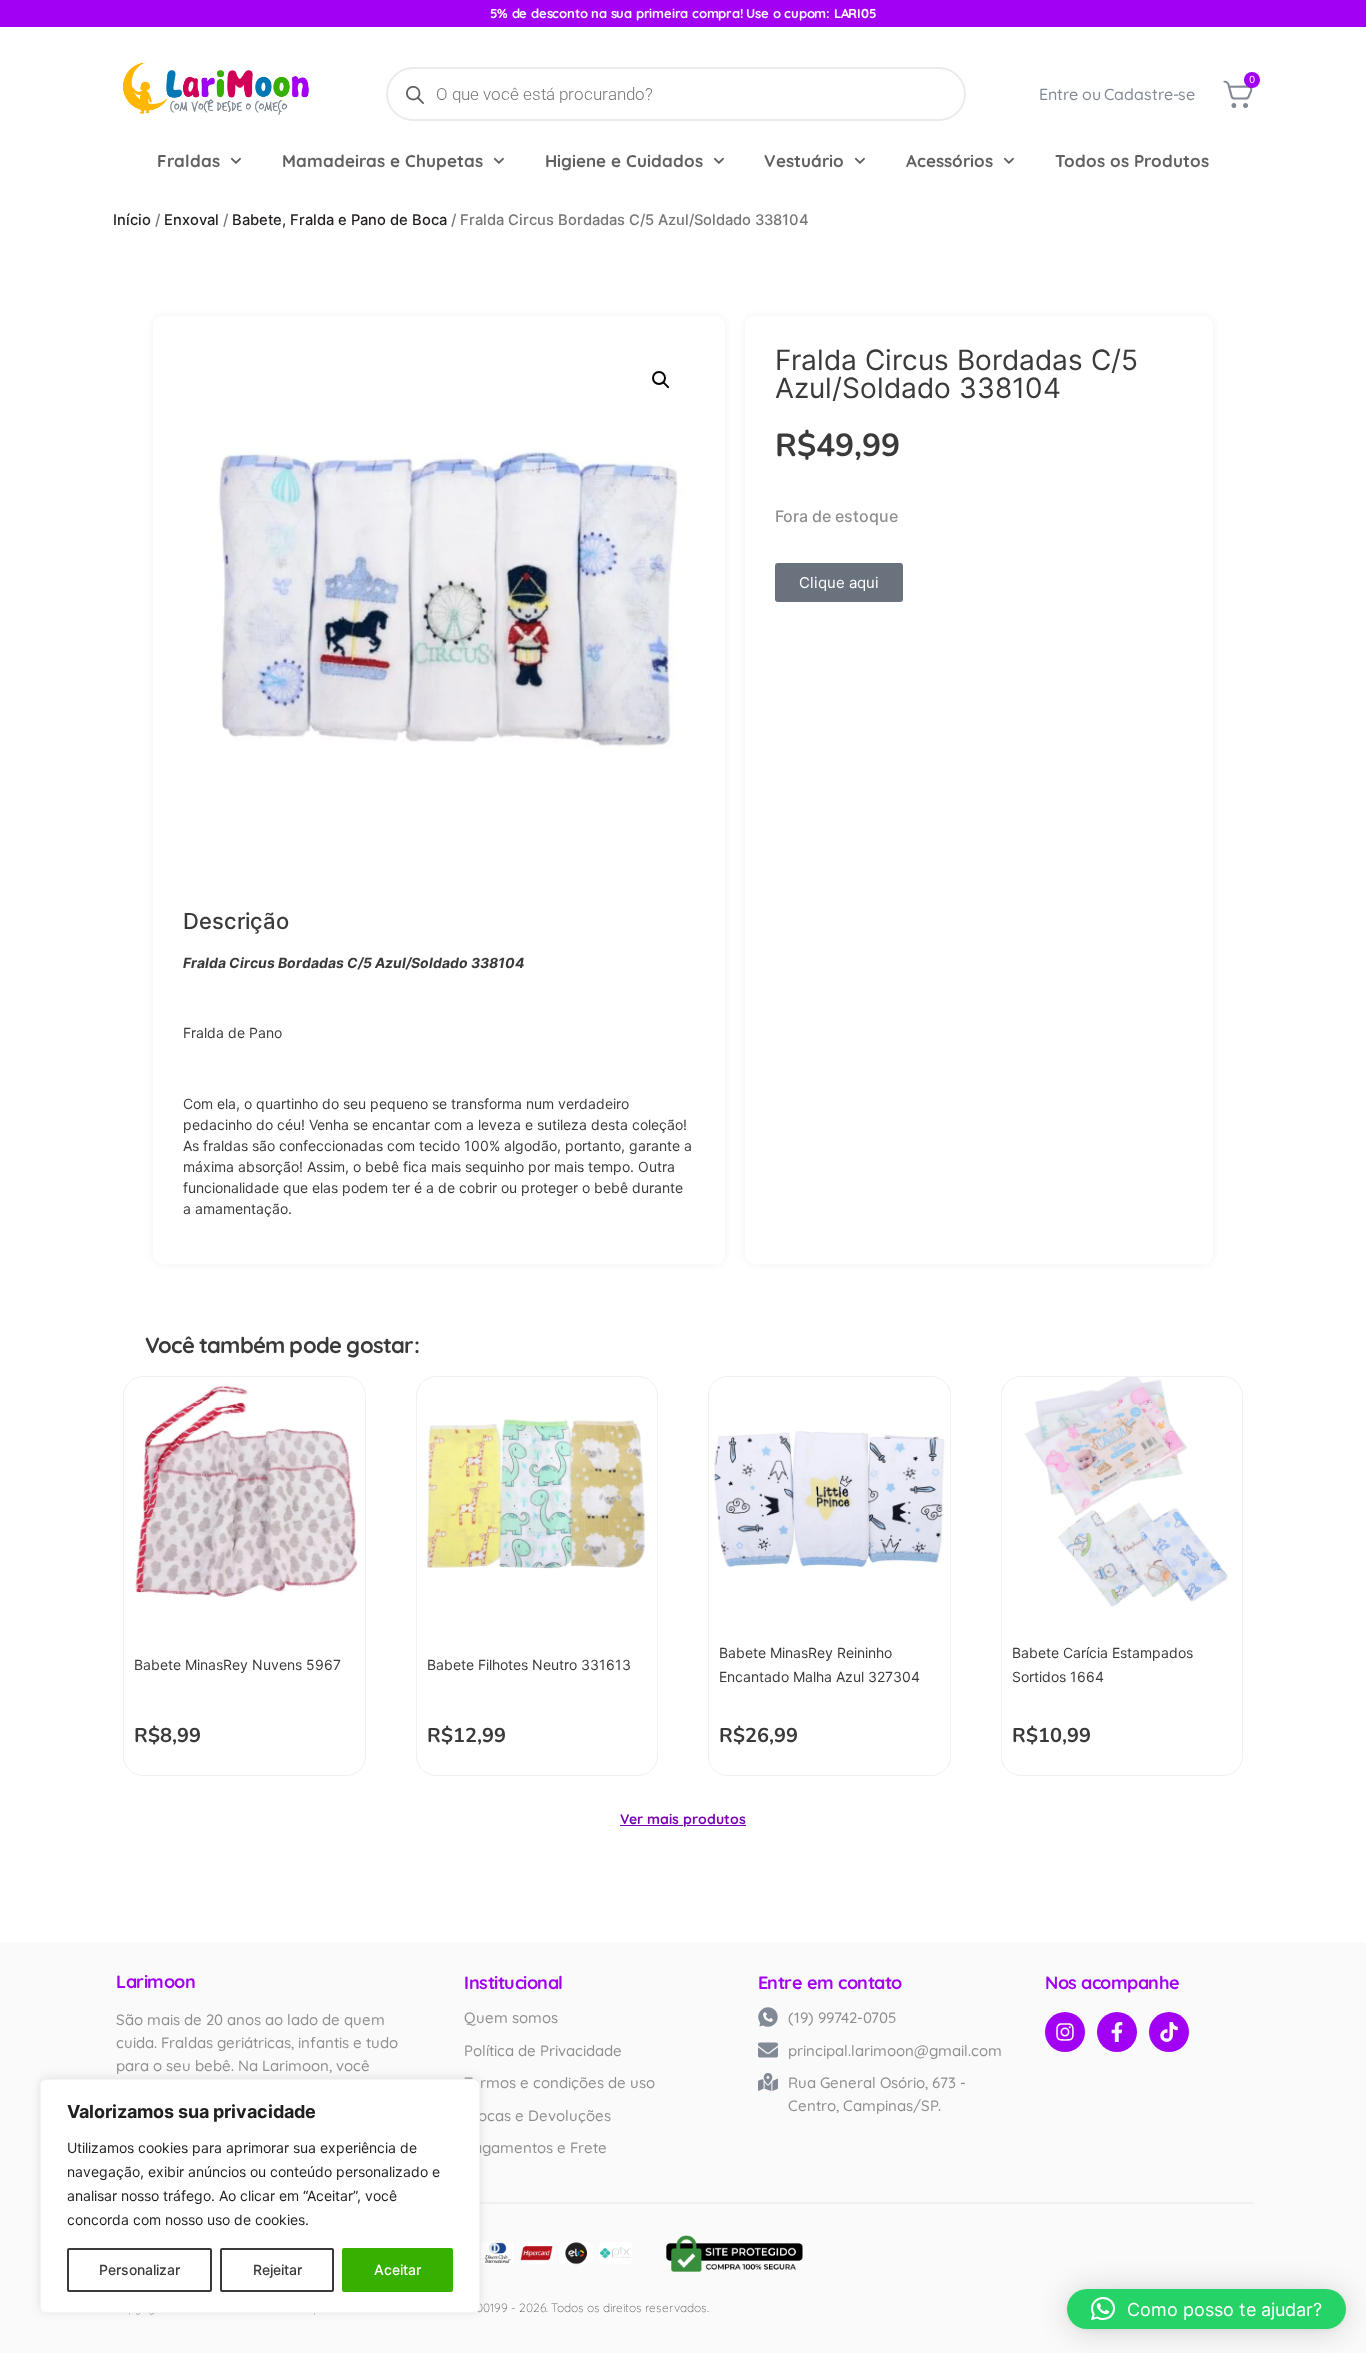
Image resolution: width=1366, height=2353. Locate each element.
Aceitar (397, 2269)
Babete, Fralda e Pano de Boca (339, 220)
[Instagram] (1065, 2032)
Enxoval (191, 220)
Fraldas (188, 160)
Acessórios (949, 160)
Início (132, 220)
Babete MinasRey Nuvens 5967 (237, 1664)
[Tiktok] (1169, 2032)
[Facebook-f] (1117, 2032)
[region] (260, 2196)
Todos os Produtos (1132, 160)
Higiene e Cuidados (624, 160)
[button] (661, 380)
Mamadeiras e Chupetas (382, 160)
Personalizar (139, 2269)
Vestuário (804, 160)
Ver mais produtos (683, 1819)
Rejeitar (277, 2269)
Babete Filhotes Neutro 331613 (529, 1664)
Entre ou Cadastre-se (1117, 94)
